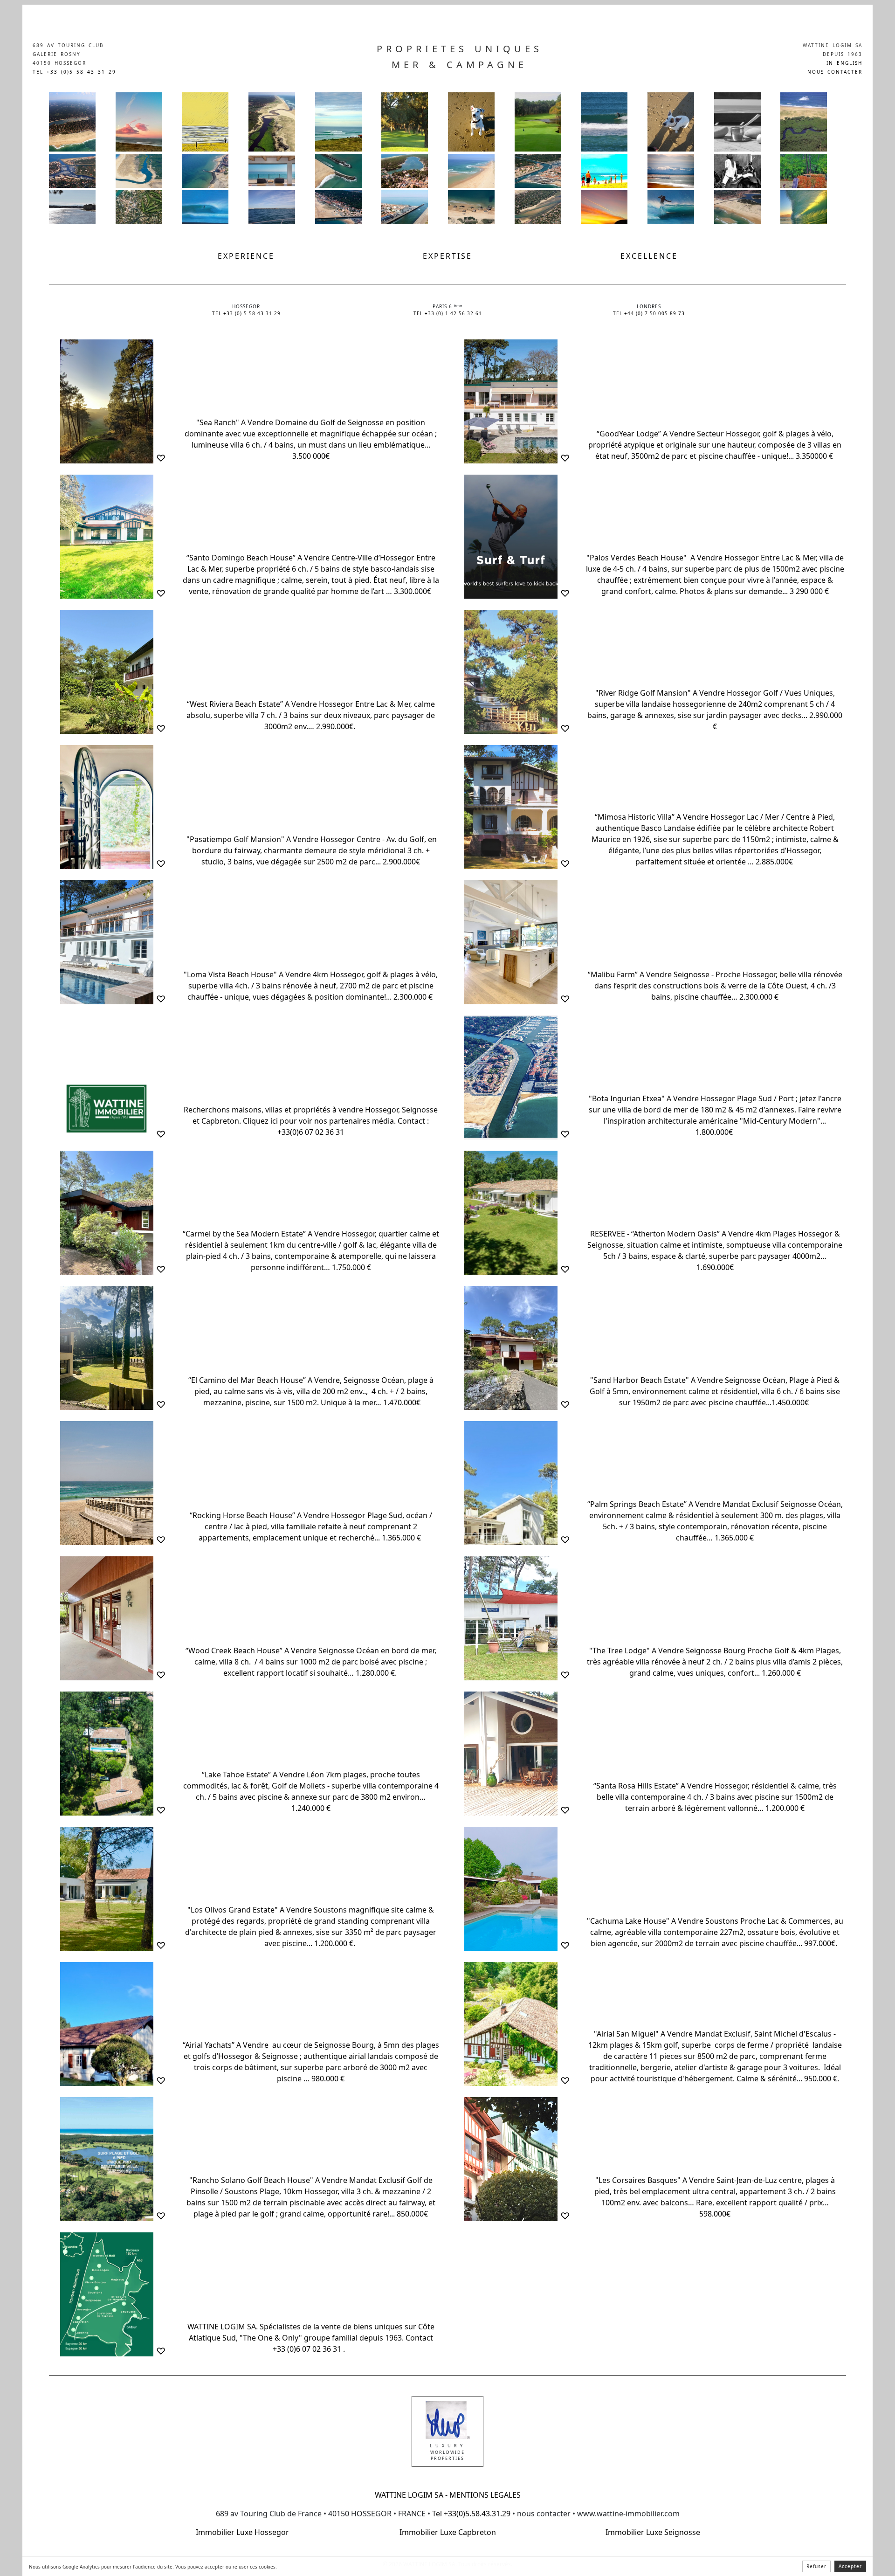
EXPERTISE (447, 256)
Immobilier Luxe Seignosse (653, 2532)
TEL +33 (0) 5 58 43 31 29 (246, 313)
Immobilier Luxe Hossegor (242, 2532)
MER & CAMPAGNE (459, 65)
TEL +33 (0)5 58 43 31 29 (74, 72)
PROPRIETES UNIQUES (460, 49)
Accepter (850, 2566)
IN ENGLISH (844, 63)
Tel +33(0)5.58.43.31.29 (470, 2514)
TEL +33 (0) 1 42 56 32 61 (448, 313)
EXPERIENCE (246, 256)
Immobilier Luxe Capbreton (448, 2532)
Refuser (816, 2566)
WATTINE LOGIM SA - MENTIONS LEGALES (448, 2495)
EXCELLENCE (649, 256)
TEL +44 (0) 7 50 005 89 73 (649, 313)
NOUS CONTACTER (835, 72)
